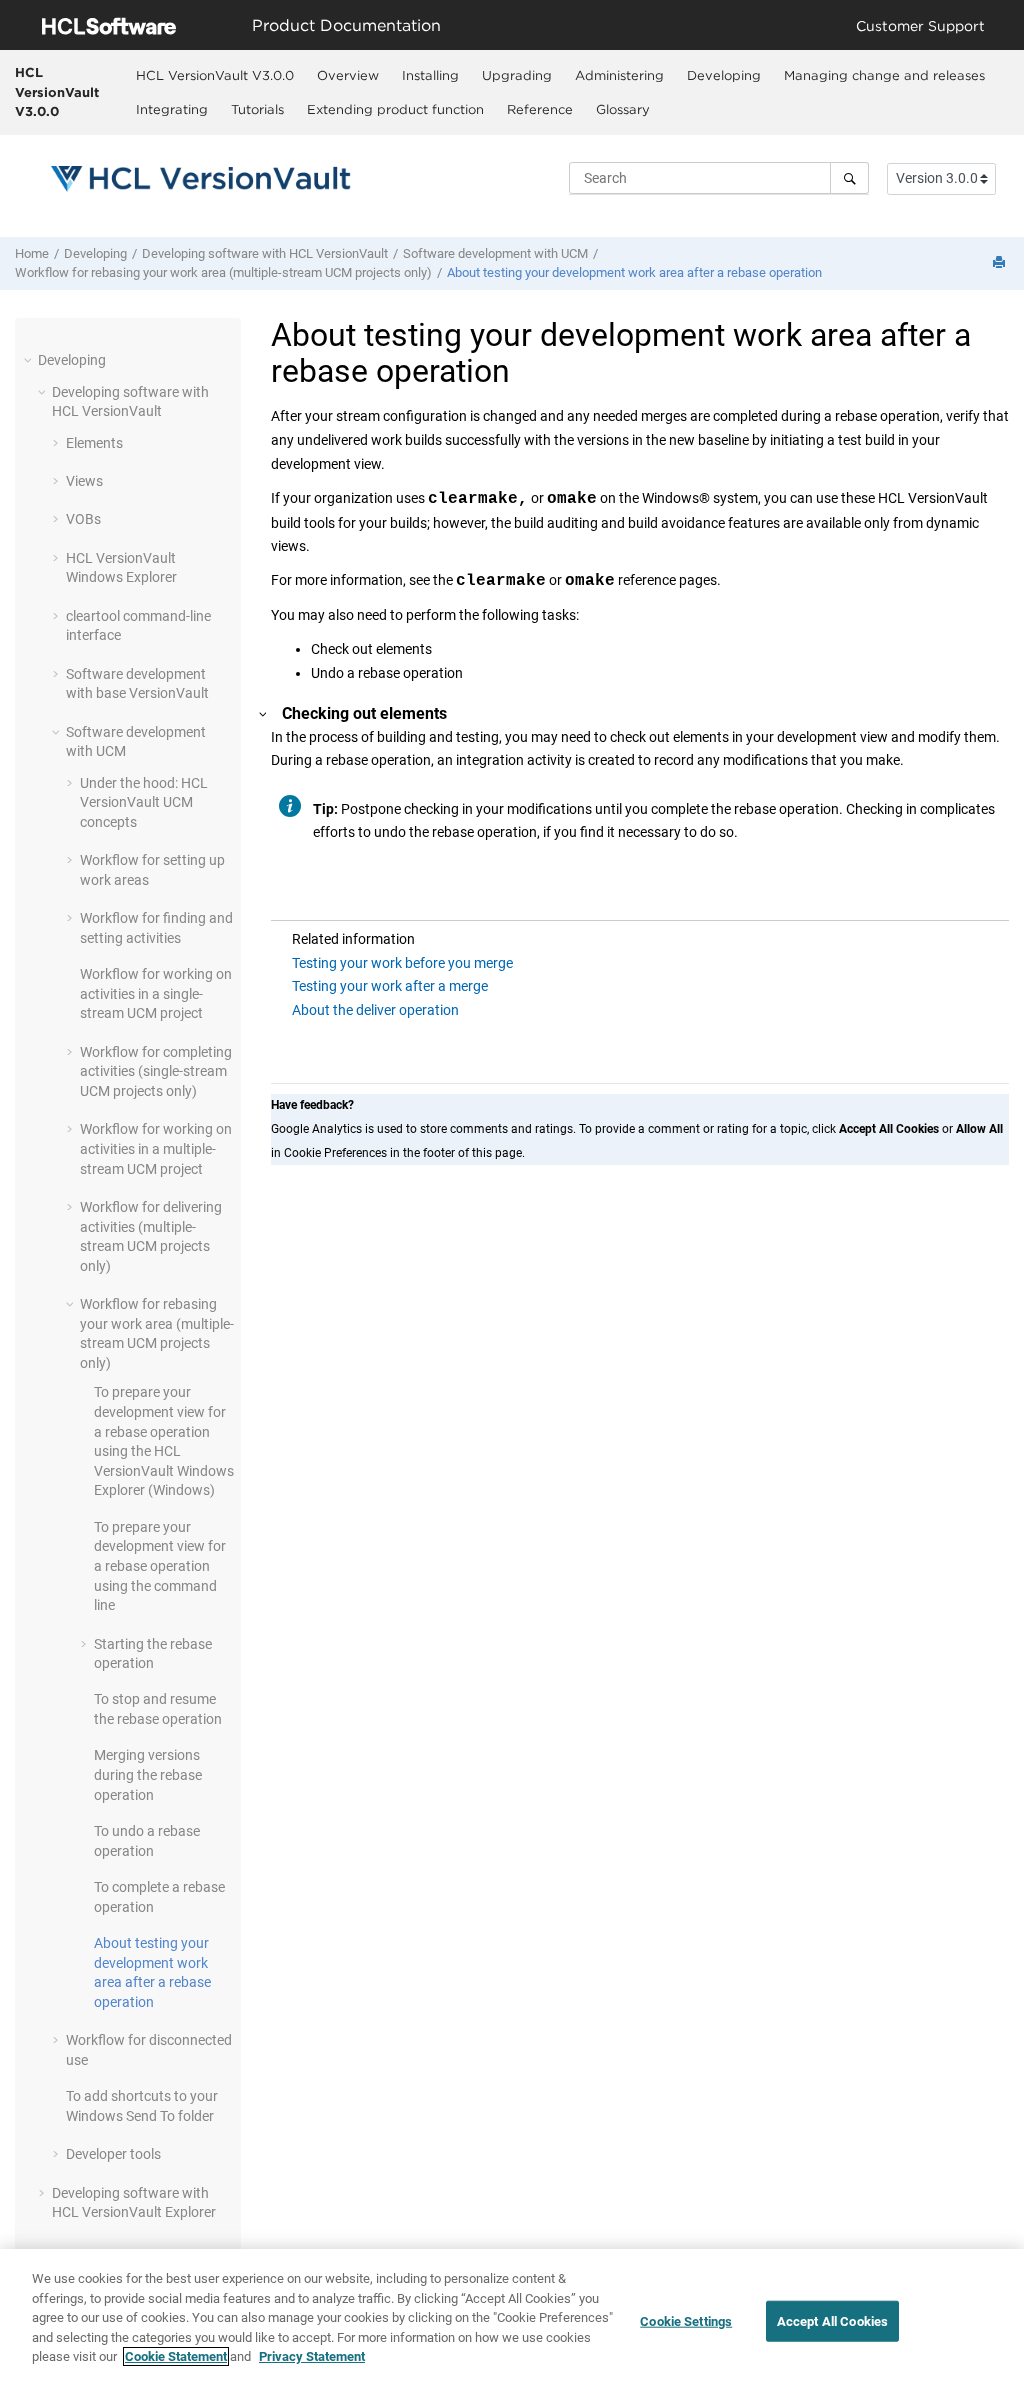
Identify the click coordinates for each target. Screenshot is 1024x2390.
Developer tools (113, 2154)
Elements (94, 443)
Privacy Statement (312, 2356)
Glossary (623, 109)
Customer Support (920, 25)
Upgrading (517, 75)
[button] (30, 360)
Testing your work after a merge (390, 986)
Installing (430, 75)
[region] (512, 2319)
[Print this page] (1001, 263)
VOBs (83, 519)
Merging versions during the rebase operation (148, 1774)
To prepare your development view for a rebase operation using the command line (160, 1566)
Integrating (172, 109)
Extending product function (395, 109)
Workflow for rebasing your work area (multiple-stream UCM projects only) (223, 272)
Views (84, 481)
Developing (724, 75)
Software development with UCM (495, 253)
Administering (619, 75)
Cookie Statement (176, 2356)
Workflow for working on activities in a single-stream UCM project (156, 993)
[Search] (849, 178)
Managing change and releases (884, 75)
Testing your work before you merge (402, 963)
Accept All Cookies (832, 2320)
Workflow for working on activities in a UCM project (156, 1148)
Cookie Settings (686, 2320)
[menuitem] (214, 75)
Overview (348, 75)
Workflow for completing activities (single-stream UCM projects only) (156, 1071)
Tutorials (257, 109)
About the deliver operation (375, 1010)
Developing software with (265, 253)
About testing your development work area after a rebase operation (634, 272)
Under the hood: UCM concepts (144, 802)
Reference (540, 109)
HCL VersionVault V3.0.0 (57, 91)
